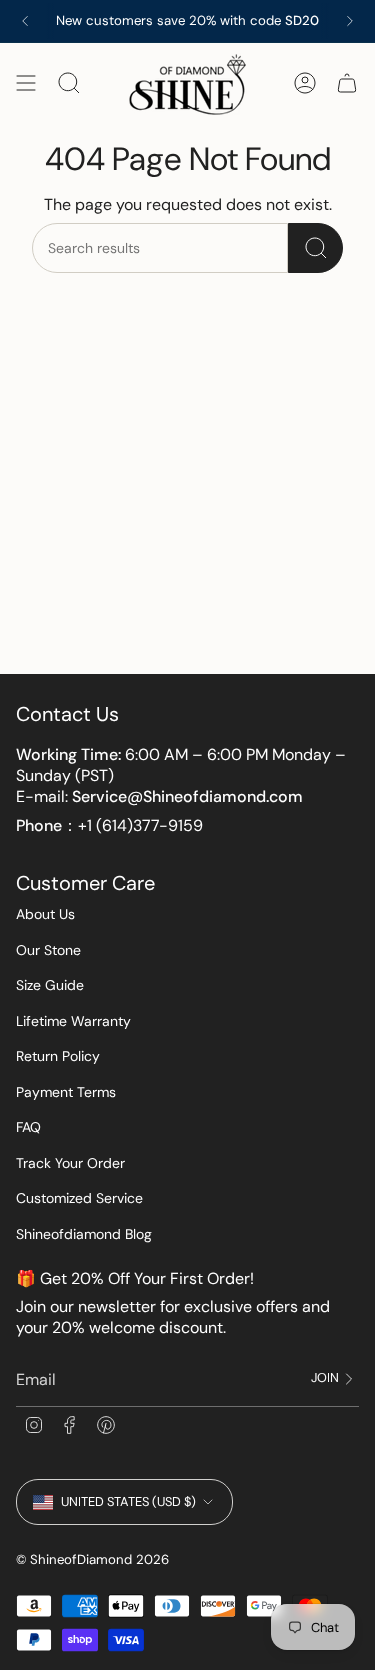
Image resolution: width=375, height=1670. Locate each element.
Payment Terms (66, 1092)
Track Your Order (70, 1163)
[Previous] (25, 21)
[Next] (350, 21)
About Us (45, 914)
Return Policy (58, 1056)
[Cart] (347, 83)
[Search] (315, 248)
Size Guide (50, 985)
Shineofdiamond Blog (84, 1234)
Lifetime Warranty (73, 1021)
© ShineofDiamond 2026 (92, 1559)
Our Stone (48, 950)
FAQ (28, 1127)
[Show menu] (26, 83)
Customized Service (79, 1198)
